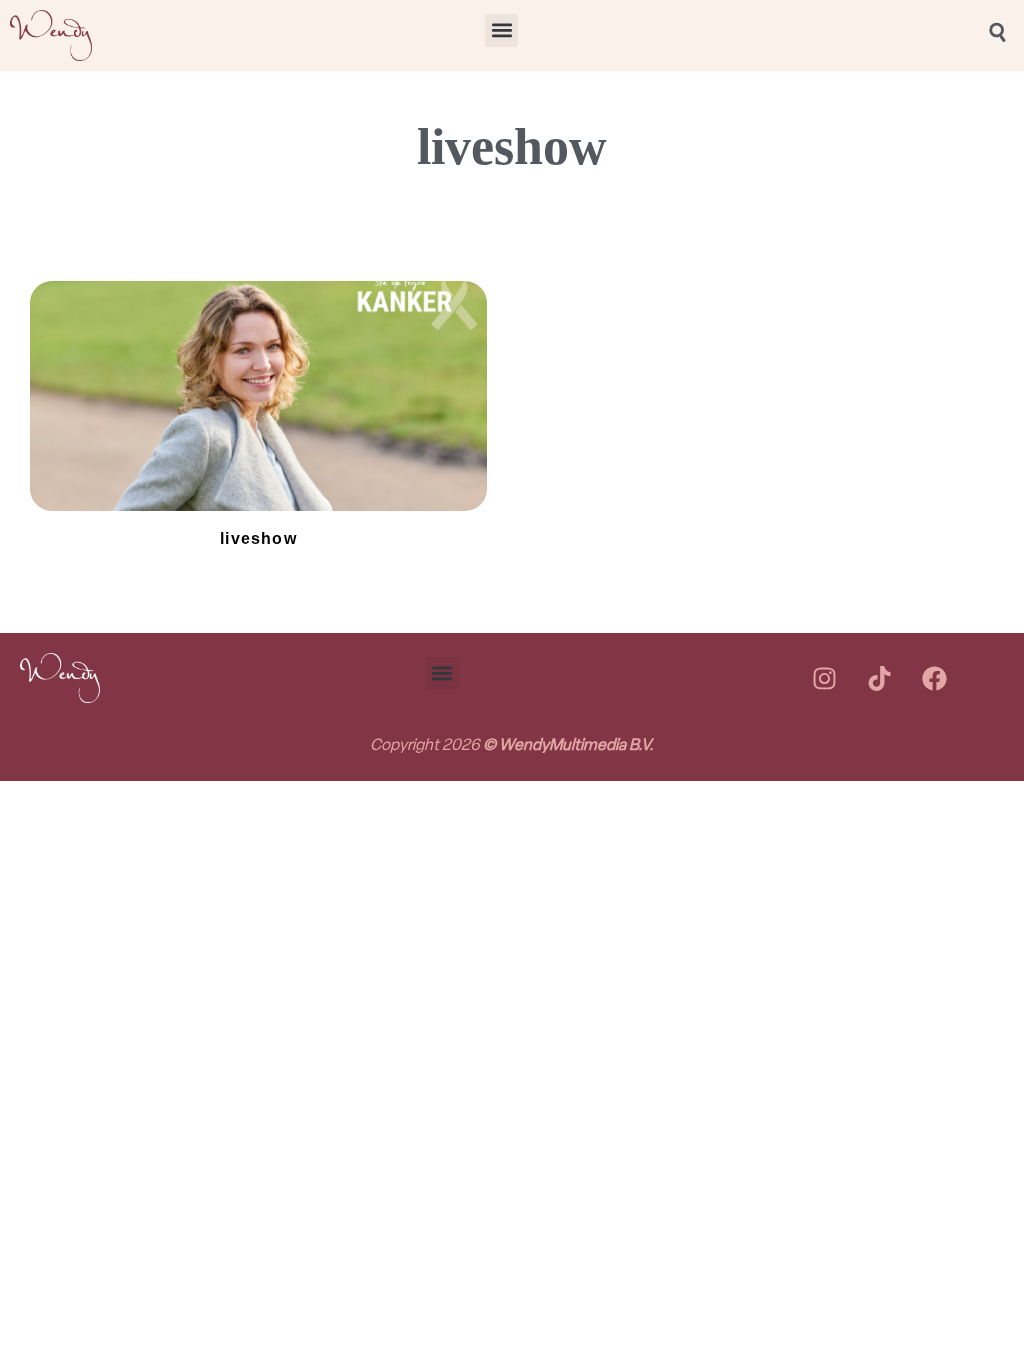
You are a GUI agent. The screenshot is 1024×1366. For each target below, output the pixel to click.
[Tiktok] (879, 678)
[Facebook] (934, 678)
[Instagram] (824, 678)
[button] (501, 30)
